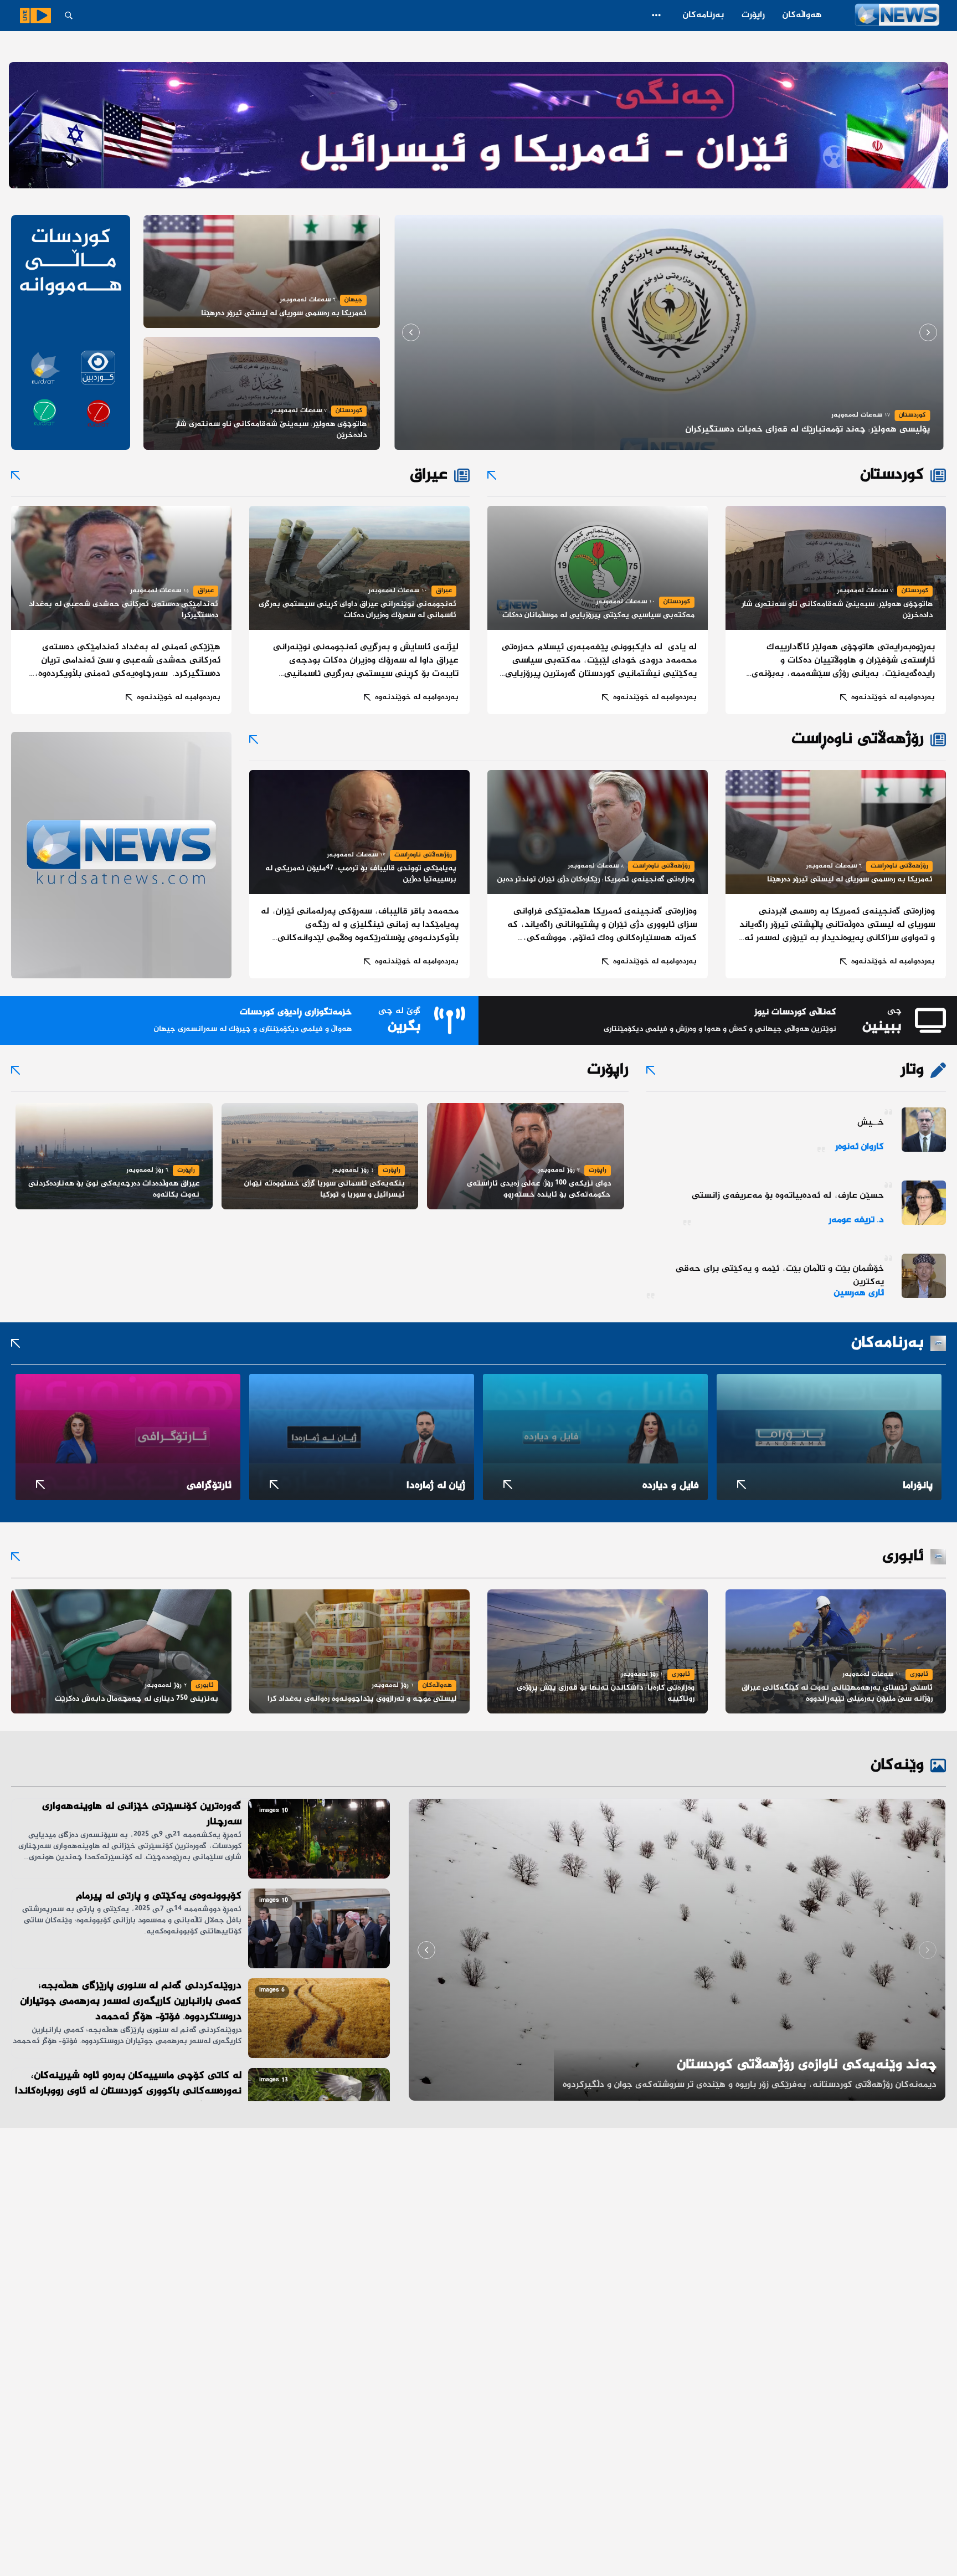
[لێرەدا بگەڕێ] (69, 16)
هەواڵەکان (802, 15)
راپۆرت (753, 15)
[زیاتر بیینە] (656, 15)
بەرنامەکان (703, 15)
